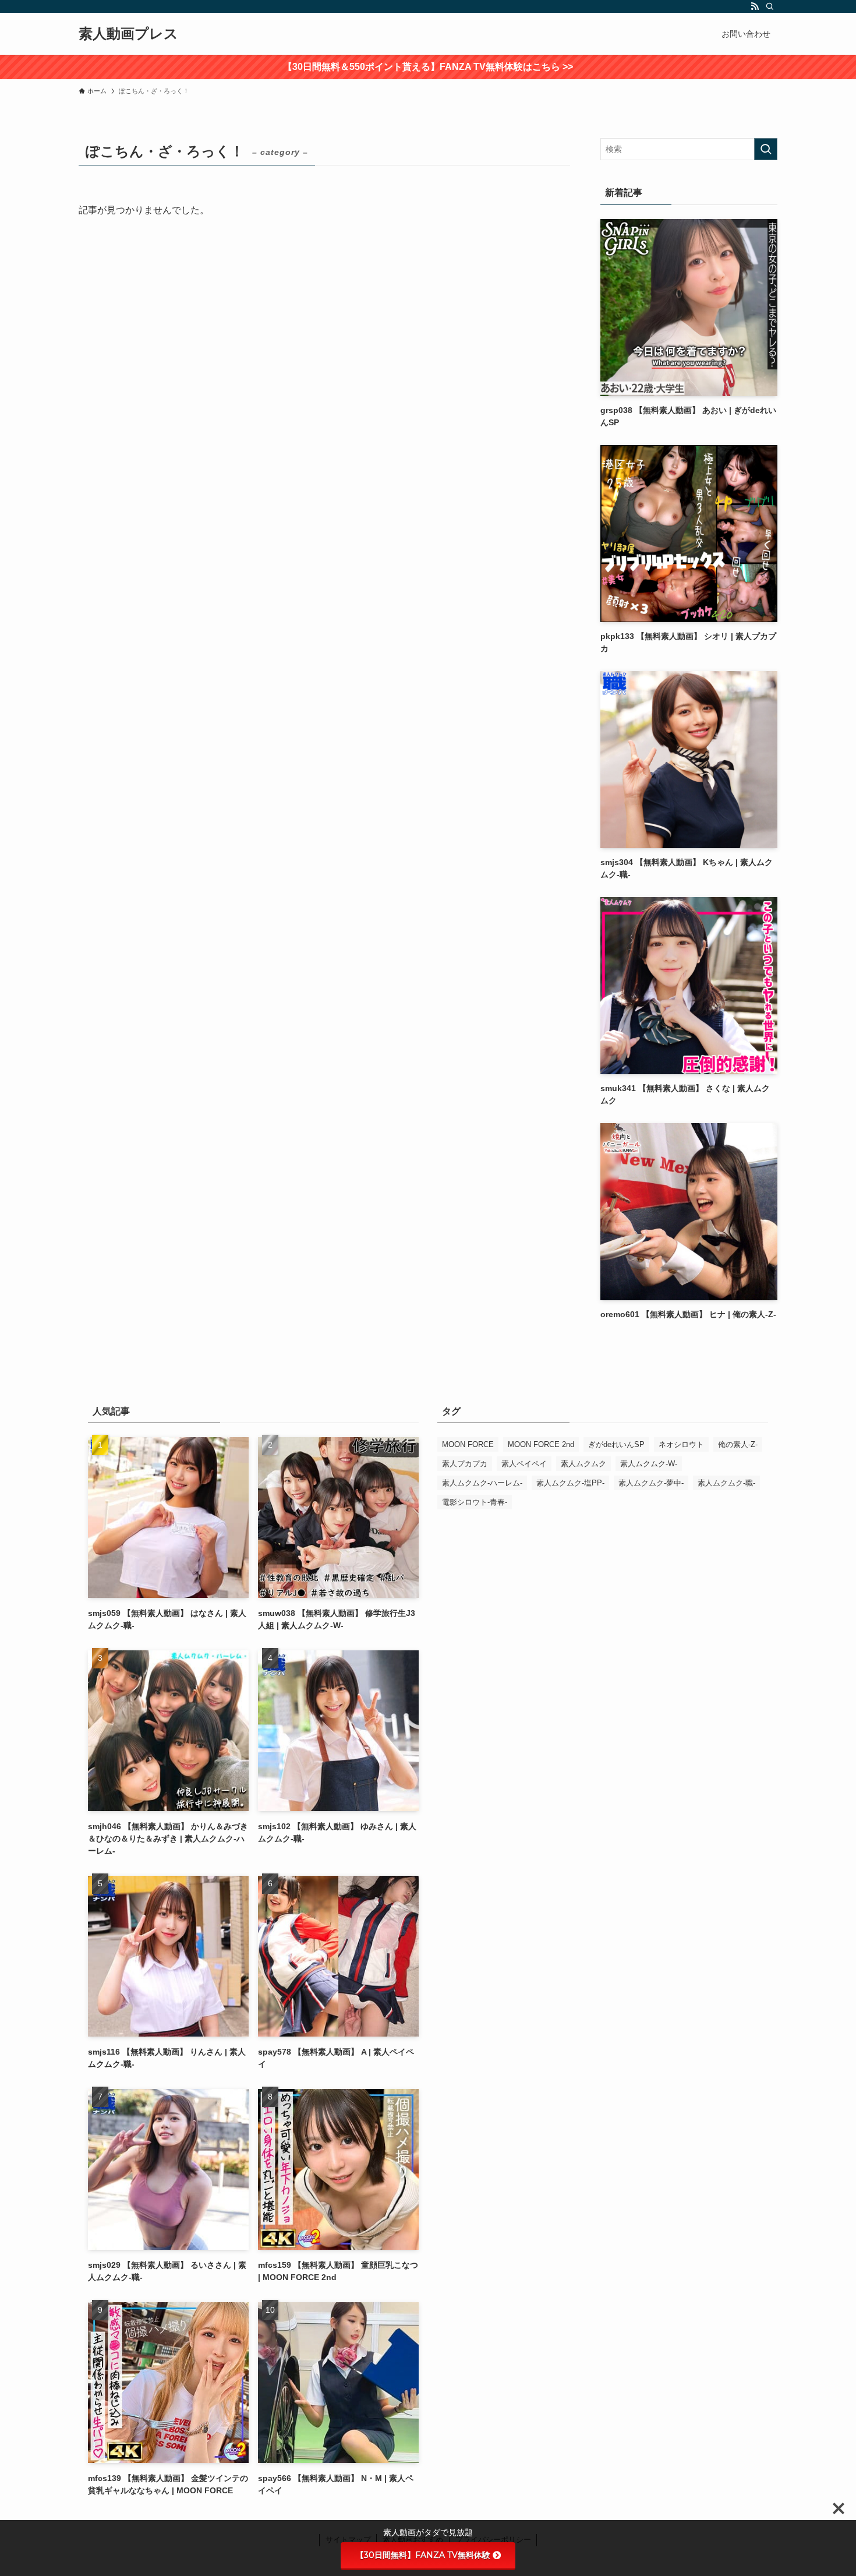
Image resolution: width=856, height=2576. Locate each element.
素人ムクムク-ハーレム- (482, 1483)
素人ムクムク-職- (726, 1483)
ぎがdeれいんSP (616, 1444)
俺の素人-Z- (738, 1444)
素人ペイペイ (524, 1464)
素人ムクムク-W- (649, 1464)
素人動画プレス (128, 34)
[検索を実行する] (766, 149)
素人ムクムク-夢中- (651, 1483)
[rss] (755, 6)
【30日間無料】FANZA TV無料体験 (423, 2555)
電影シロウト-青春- (475, 1502)
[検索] (770, 6)
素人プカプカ (465, 1464)
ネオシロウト (681, 1444)
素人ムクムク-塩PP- (570, 1483)
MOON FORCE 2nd (541, 1444)
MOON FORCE (468, 1444)
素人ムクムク (583, 1464)
